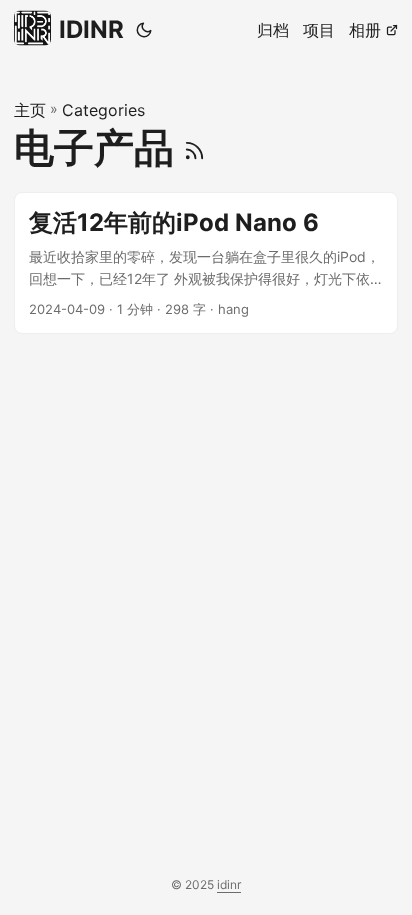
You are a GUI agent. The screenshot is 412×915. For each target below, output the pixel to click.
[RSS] (194, 147)
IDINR (91, 29)
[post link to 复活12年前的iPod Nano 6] (206, 263)
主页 (30, 110)
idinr (229, 884)
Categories (103, 110)
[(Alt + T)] (144, 30)
